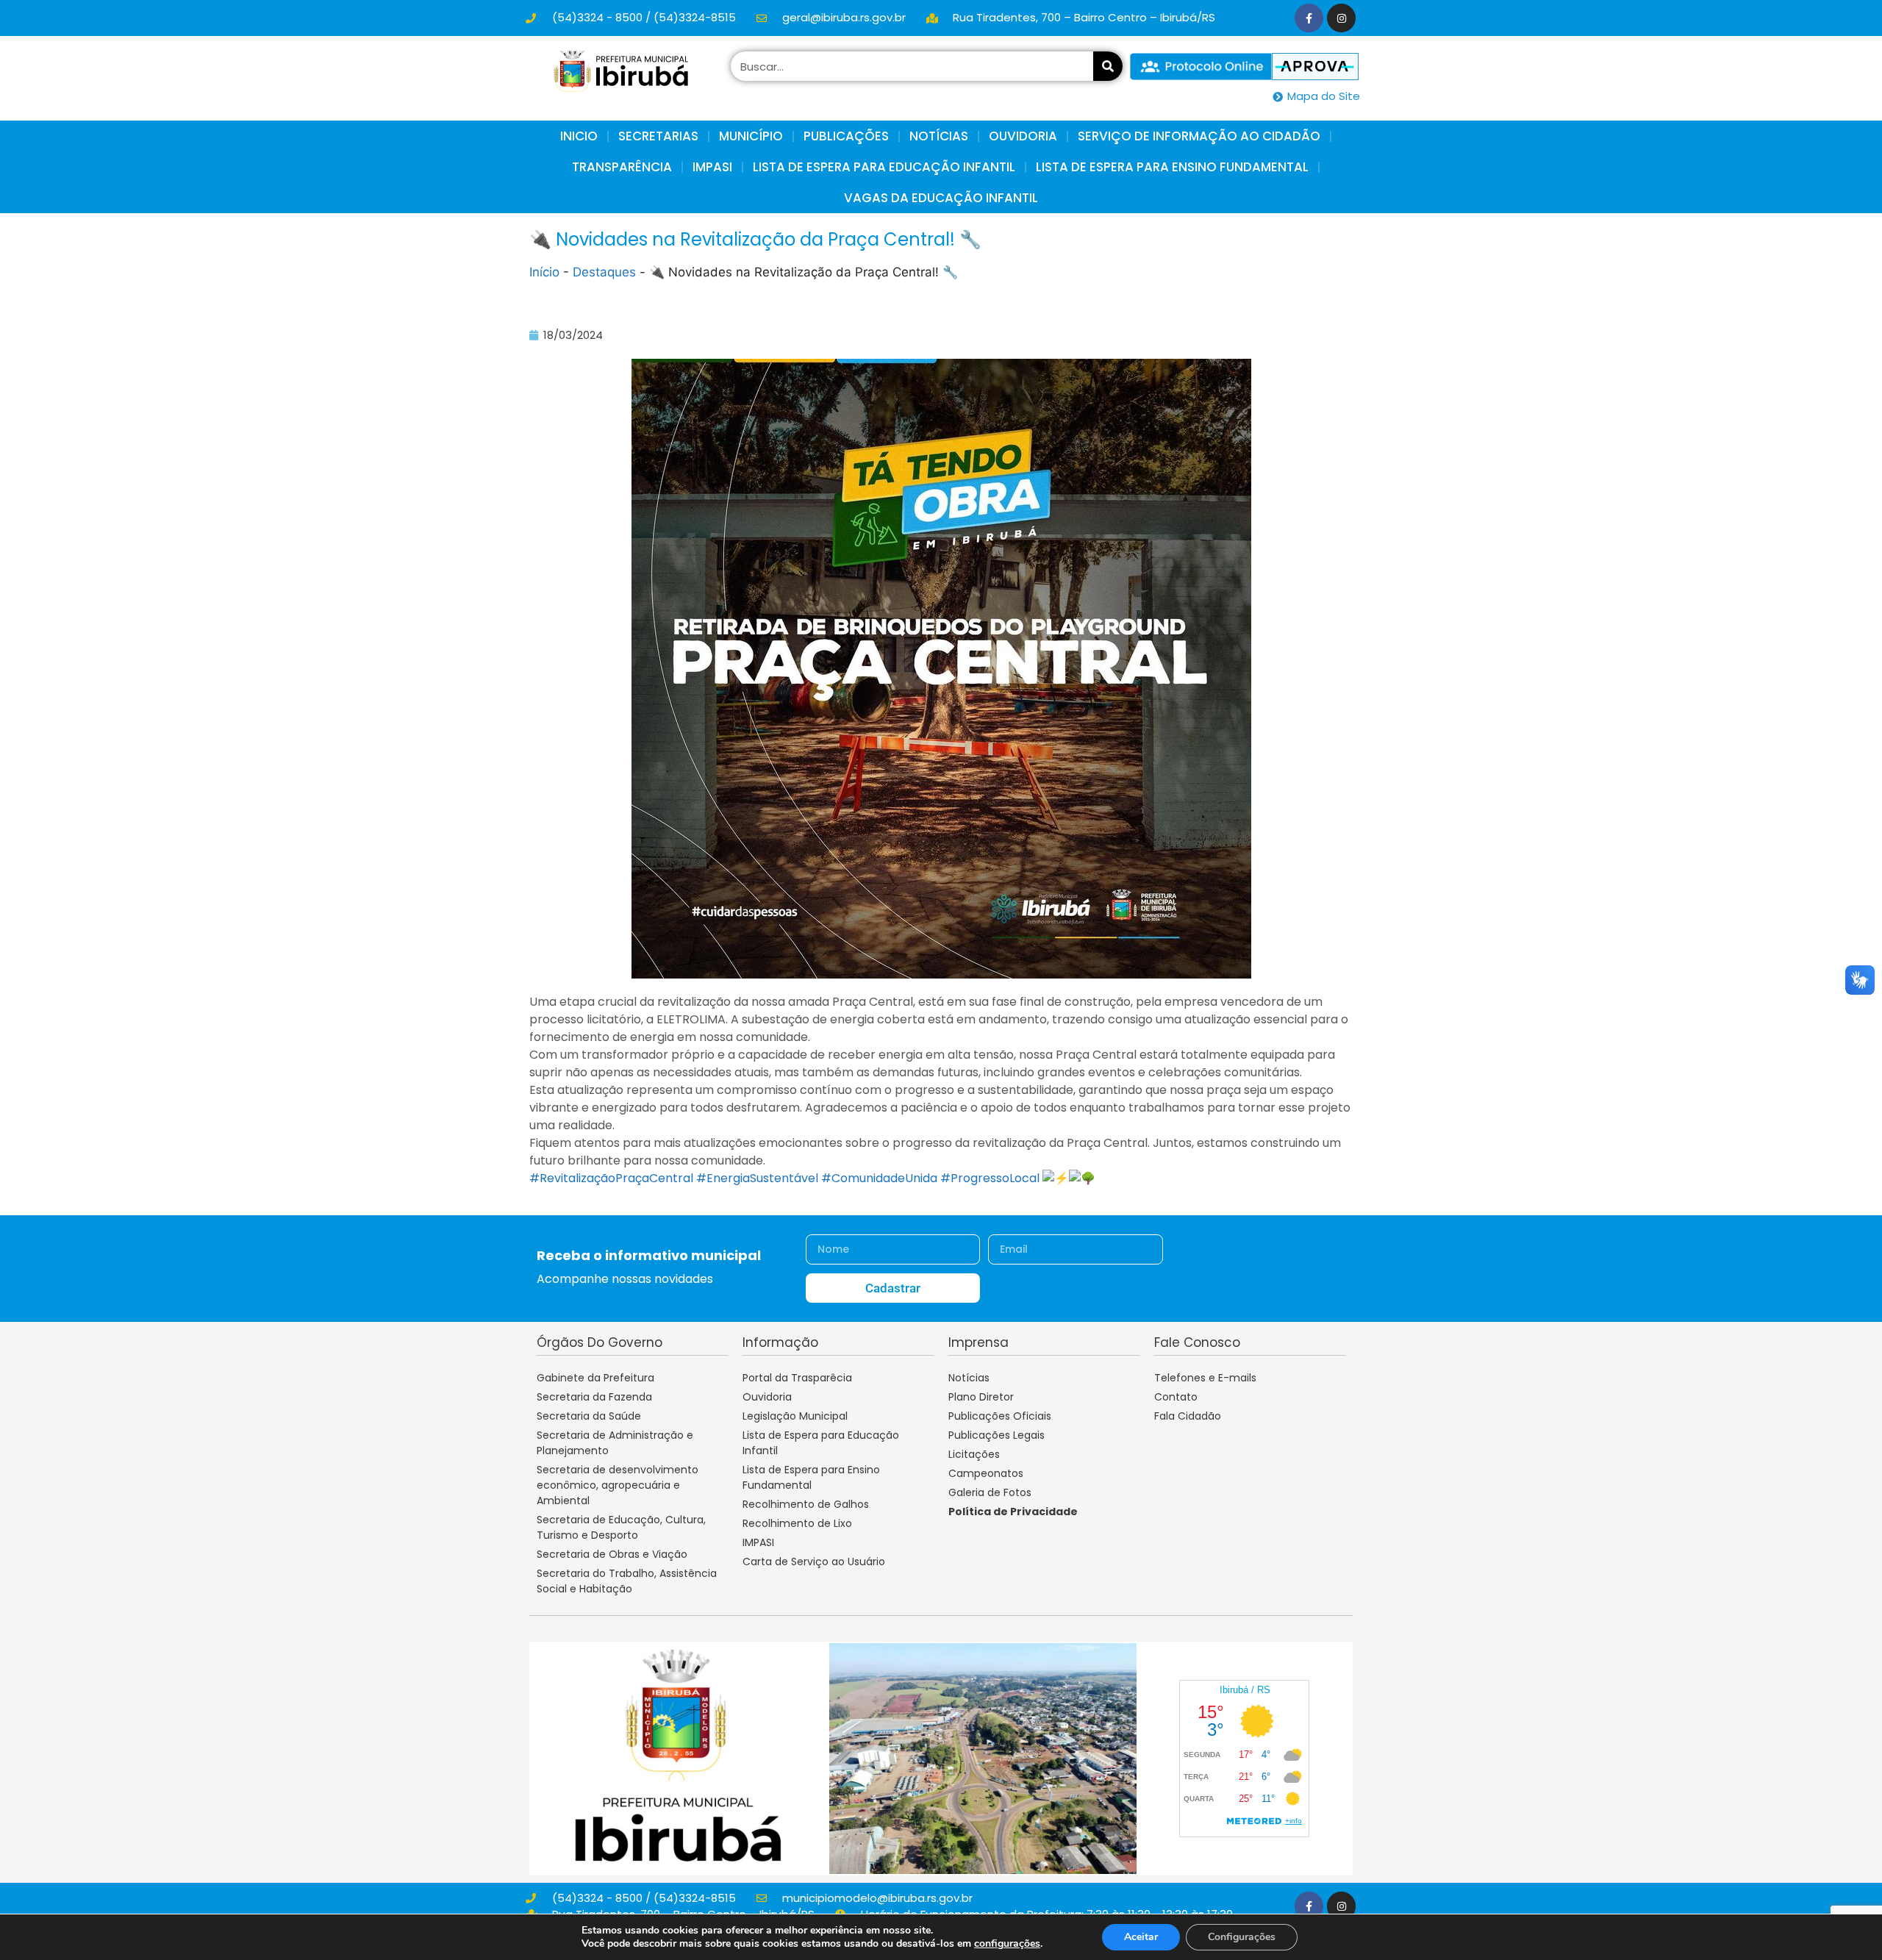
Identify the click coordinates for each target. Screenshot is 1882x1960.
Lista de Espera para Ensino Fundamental (1172, 167)
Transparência (622, 167)
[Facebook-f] (1309, 18)
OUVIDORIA (1023, 136)
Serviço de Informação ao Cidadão (1199, 136)
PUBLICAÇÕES (846, 136)
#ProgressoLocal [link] (990, 1178)
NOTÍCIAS (939, 136)
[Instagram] (1341, 18)
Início (544, 272)
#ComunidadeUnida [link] (879, 1178)
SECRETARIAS (658, 136)
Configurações (1242, 1937)
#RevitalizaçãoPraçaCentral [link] (611, 1178)
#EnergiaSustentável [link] (757, 1178)
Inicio (579, 136)
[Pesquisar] (1108, 66)
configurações (1007, 1944)
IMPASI (712, 167)
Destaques (604, 272)
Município (751, 136)
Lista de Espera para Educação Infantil (884, 167)
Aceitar (1141, 1937)
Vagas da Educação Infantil (941, 198)
